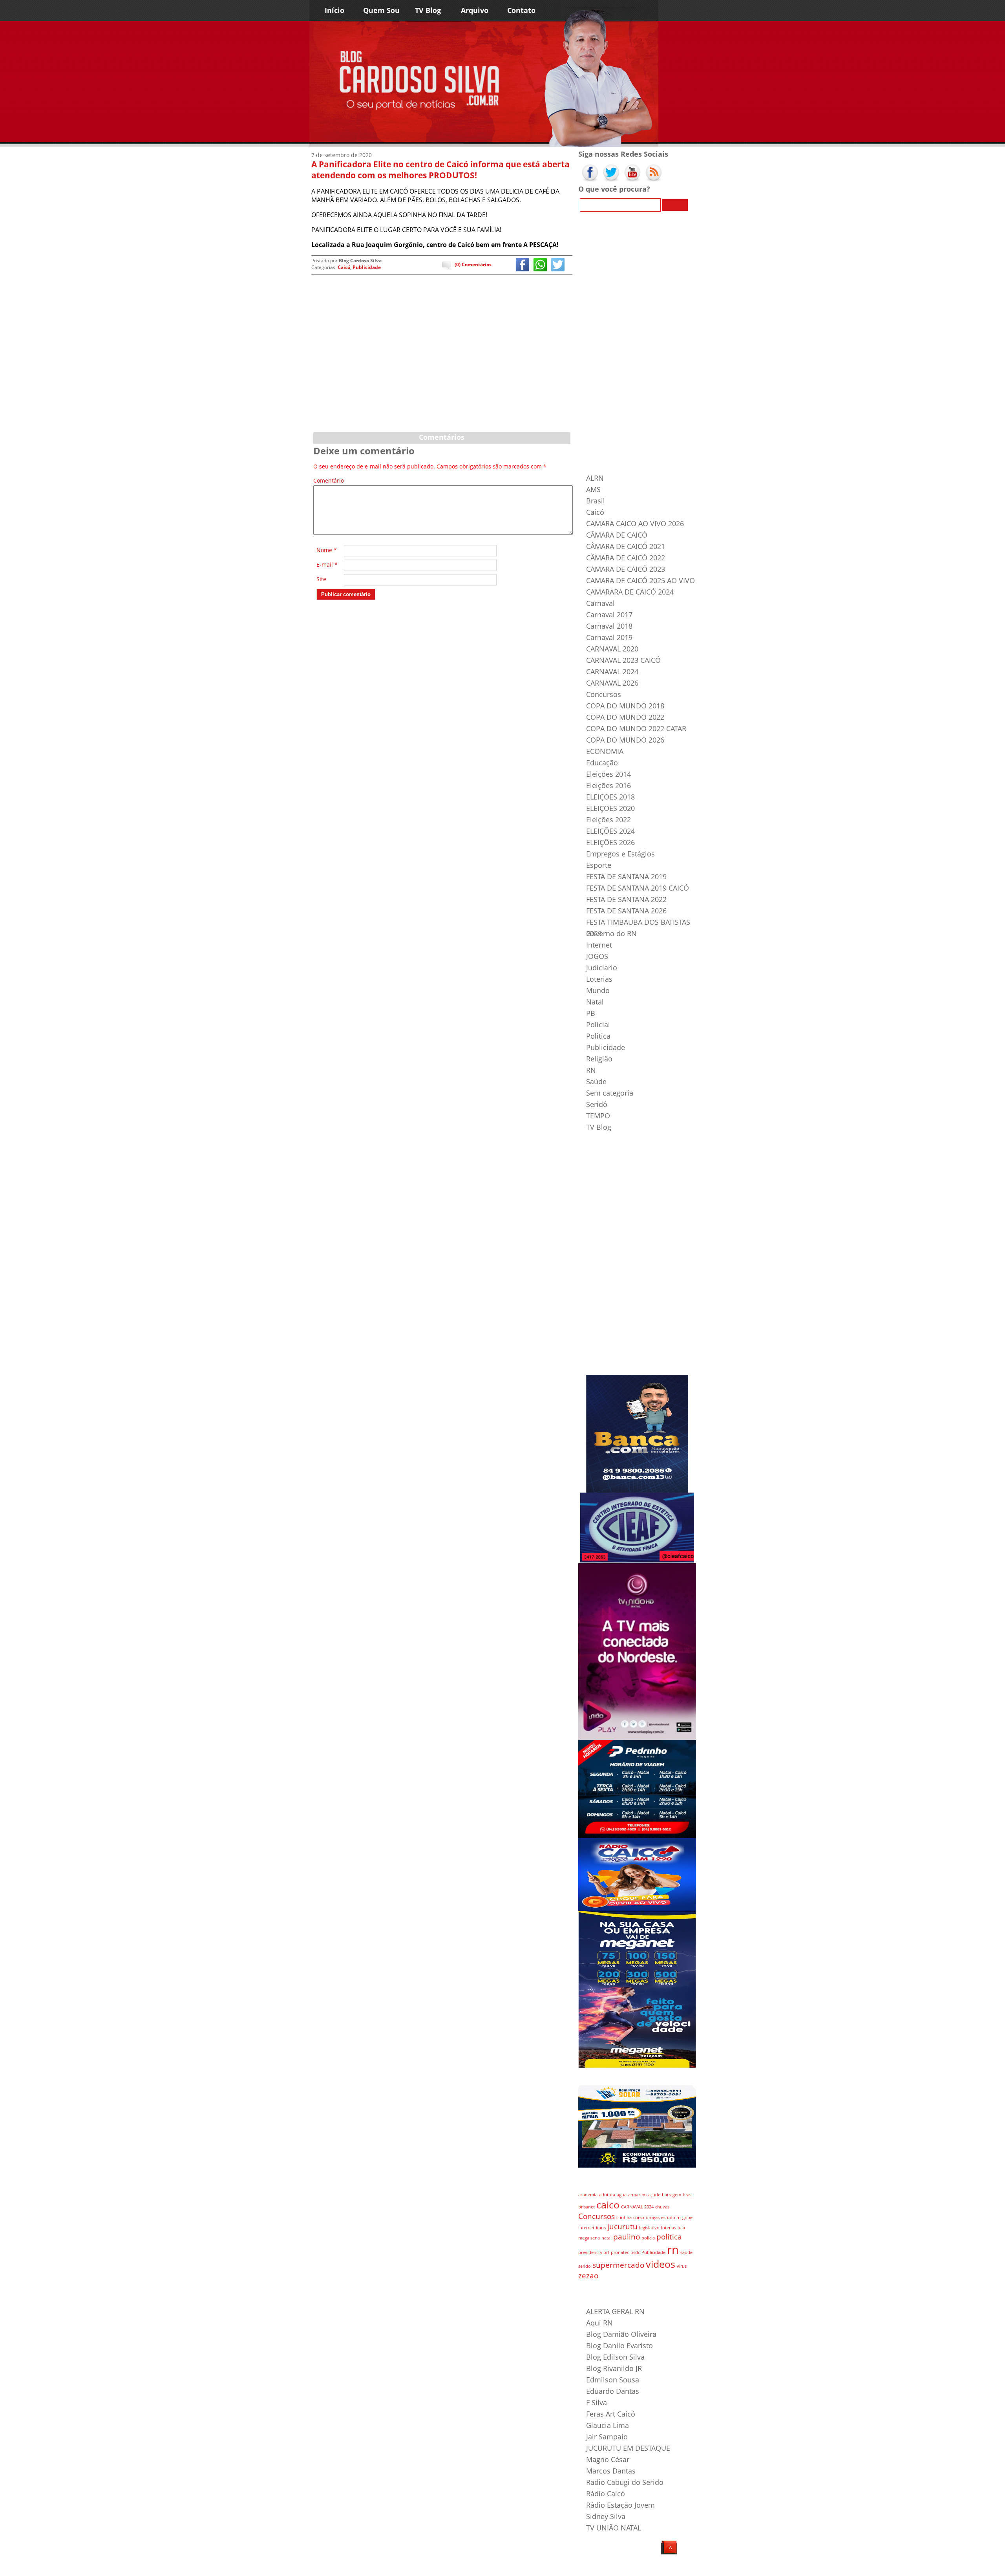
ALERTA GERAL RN (615, 2311)
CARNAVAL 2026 (612, 683)
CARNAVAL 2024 (612, 671)
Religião (599, 1059)
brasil (688, 2195)
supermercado (618, 2265)
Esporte (599, 865)
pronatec (620, 2252)
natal (607, 2238)
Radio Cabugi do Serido (625, 2482)
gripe (687, 2217)
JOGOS (597, 956)
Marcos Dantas (611, 2471)
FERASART (400, 2568)
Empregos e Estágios (620, 854)
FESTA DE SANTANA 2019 (626, 876)
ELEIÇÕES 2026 (610, 842)
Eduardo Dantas (613, 2391)
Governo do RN (611, 933)
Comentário (327, 481)
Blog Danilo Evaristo (619, 2345)
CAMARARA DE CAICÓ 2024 (630, 592)
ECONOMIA (605, 751)
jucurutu (622, 2227)
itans (601, 2228)
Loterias (599, 979)
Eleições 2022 (608, 820)
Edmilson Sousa (613, 2380)
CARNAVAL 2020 (612, 649)
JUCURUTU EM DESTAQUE (628, 2448)
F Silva (597, 2402)
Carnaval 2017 (609, 615)
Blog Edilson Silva (615, 2357)
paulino (627, 2237)
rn (673, 2250)
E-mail (327, 564)
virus (682, 2266)
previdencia (590, 2252)
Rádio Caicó (606, 2494)
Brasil (596, 501)
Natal (595, 1002)
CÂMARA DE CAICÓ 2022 (626, 558)
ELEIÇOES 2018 (610, 797)
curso (639, 2217)
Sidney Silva (606, 2516)
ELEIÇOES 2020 (610, 808)
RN (591, 1070)
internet (586, 2228)
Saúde (596, 1081)
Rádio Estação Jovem (620, 2505)
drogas (653, 2217)
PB (591, 1013)
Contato (521, 10)
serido (585, 2266)
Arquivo (475, 10)
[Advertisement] (442, 370)
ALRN (595, 478)
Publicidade (367, 267)
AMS (593, 489)
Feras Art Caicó (611, 2414)
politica (669, 2237)
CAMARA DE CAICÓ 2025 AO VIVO (640, 580)
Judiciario (602, 968)
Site (321, 579)
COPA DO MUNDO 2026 (625, 740)
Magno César (608, 2459)
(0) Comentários (473, 264)
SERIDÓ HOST (426, 2568)
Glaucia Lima (608, 2425)
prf (606, 2252)
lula (681, 2228)
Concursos (604, 694)
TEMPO (598, 1116)
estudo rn (671, 2217)
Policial (598, 1025)
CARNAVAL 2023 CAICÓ (623, 660)
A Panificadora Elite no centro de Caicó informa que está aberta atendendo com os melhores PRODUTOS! (440, 170)
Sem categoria (610, 1093)
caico (608, 2205)
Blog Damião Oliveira (621, 2334)
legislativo (649, 2228)
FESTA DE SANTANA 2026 (626, 911)
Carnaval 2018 (609, 626)
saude (686, 2252)
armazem (637, 2195)
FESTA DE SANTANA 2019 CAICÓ (638, 888)
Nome (327, 550)
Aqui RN (599, 2323)
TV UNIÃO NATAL (614, 2528)
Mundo (598, 990)
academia (588, 2195)
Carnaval (600, 603)
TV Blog (428, 10)
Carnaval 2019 (609, 637)
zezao (588, 2276)
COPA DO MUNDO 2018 (625, 706)
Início (334, 10)
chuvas (662, 2207)
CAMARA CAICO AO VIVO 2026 (635, 523)
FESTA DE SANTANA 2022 (626, 899)
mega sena (589, 2238)
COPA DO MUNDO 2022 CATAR (636, 728)
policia (648, 2238)
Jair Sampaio (607, 2437)
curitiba (624, 2217)
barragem (672, 2195)
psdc (635, 2252)
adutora (607, 2195)
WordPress (360, 2568)
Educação (602, 763)
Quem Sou (381, 10)
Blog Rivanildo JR (614, 2368)
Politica (598, 1036)
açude (654, 2195)
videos (661, 2264)
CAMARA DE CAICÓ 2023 (626, 569)
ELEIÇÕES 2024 (610, 831)
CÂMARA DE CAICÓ (617, 535)
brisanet (587, 2207)
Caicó (344, 267)
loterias (669, 2228)
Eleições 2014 (608, 774)
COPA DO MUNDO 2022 (625, 717)
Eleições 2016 (608, 785)
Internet (599, 945)
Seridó (597, 1104)
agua (622, 2195)
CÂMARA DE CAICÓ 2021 (626, 546)
